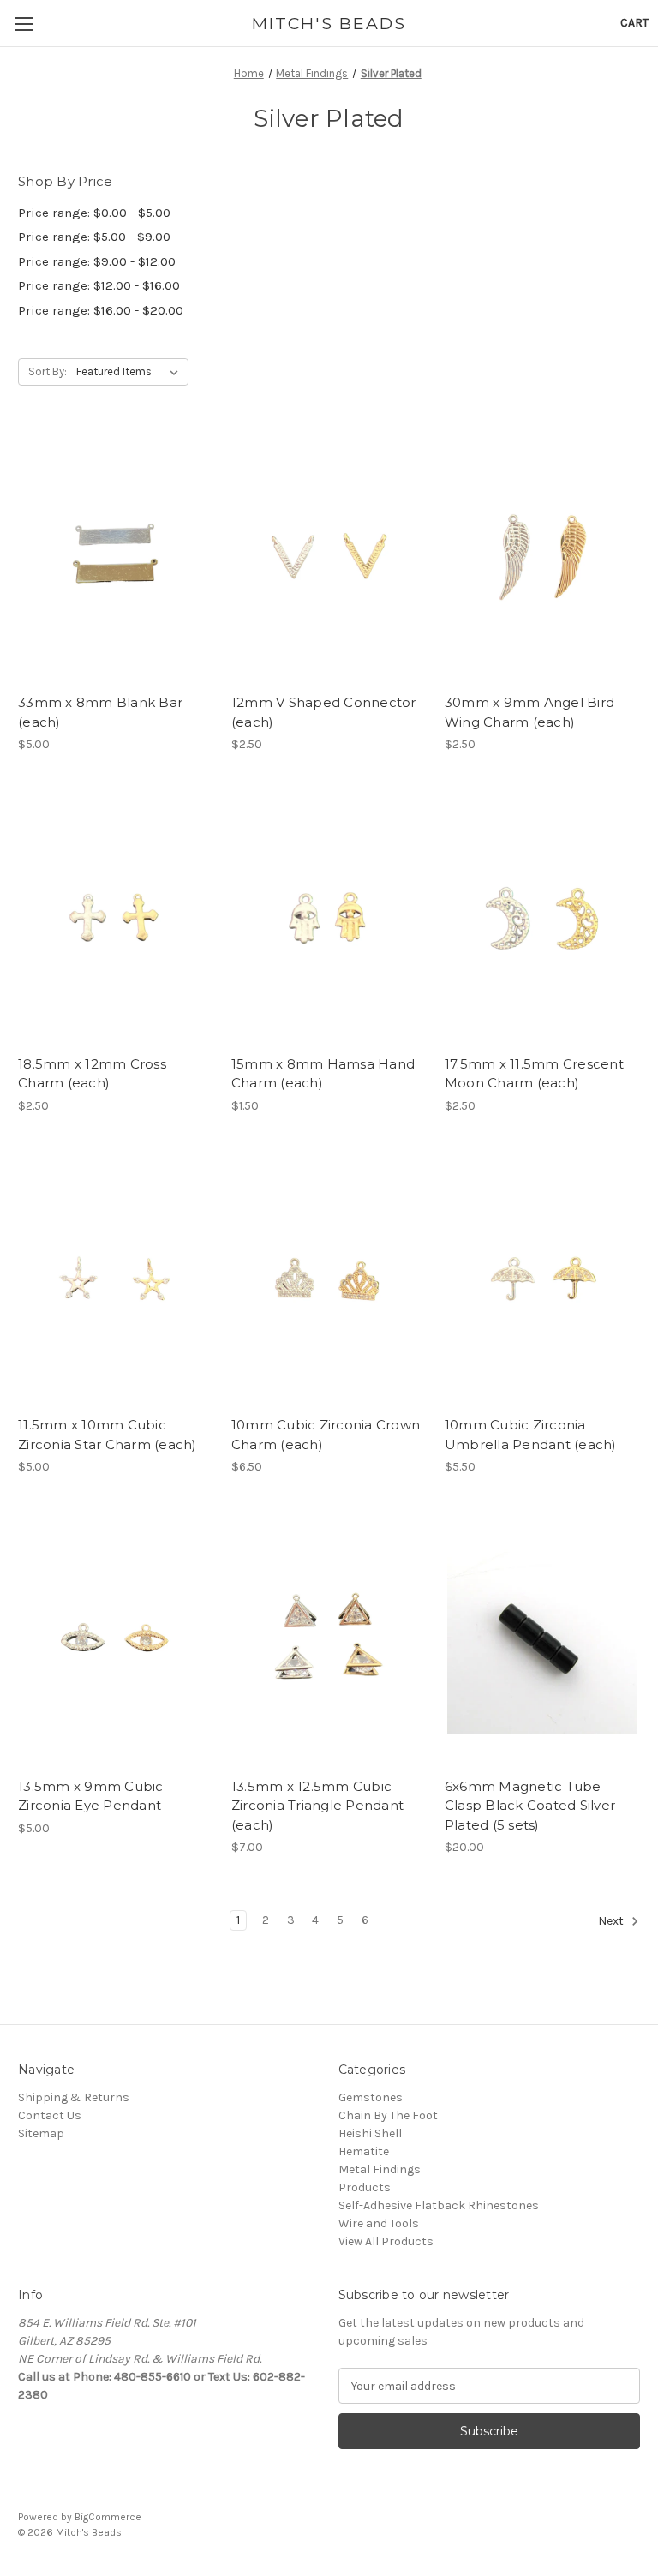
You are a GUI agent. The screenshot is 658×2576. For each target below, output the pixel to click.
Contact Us (50, 2115)
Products (365, 2187)
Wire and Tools (379, 2223)
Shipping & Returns (74, 2097)
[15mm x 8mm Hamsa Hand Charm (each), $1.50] (329, 917)
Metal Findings (380, 2169)
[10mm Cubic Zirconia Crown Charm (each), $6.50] (329, 1279)
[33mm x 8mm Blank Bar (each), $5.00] (116, 556)
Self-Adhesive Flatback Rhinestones (439, 2205)
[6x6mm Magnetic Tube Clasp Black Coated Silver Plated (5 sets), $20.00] (542, 1640)
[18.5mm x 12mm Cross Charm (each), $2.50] (116, 917)
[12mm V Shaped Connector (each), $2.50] (329, 556)
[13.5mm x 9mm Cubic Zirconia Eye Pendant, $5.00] (116, 1640)
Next (612, 1921)
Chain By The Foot (388, 2115)
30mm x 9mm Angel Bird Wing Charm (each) (529, 712)
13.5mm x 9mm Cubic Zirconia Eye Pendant (91, 1796)
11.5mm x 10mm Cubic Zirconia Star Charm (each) (108, 1435)
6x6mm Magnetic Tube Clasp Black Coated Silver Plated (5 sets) (530, 1806)
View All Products (386, 2241)
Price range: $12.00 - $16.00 (99, 285)
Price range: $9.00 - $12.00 (97, 261)
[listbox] (131, 372)
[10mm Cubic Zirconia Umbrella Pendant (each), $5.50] (542, 1279)
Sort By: (48, 371)
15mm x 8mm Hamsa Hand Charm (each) (323, 1074)
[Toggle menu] (24, 24)
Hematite (364, 2151)
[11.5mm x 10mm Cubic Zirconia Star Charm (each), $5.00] (116, 1279)
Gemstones (371, 2097)
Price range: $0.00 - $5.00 (94, 213)
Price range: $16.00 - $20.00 (101, 310)
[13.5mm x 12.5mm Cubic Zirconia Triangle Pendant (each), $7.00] (329, 1640)
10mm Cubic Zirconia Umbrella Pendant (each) (531, 1435)
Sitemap (41, 2133)
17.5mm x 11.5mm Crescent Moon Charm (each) (534, 1074)
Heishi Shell (370, 2133)
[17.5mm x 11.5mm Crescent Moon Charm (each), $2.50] (542, 917)
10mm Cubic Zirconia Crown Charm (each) (326, 1435)
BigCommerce (108, 2517)
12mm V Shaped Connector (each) (324, 712)
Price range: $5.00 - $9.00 (94, 237)
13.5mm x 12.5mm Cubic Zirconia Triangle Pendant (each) (317, 1806)
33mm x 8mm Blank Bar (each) (100, 712)
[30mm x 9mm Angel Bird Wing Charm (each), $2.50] (542, 556)
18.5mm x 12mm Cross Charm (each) (92, 1074)
